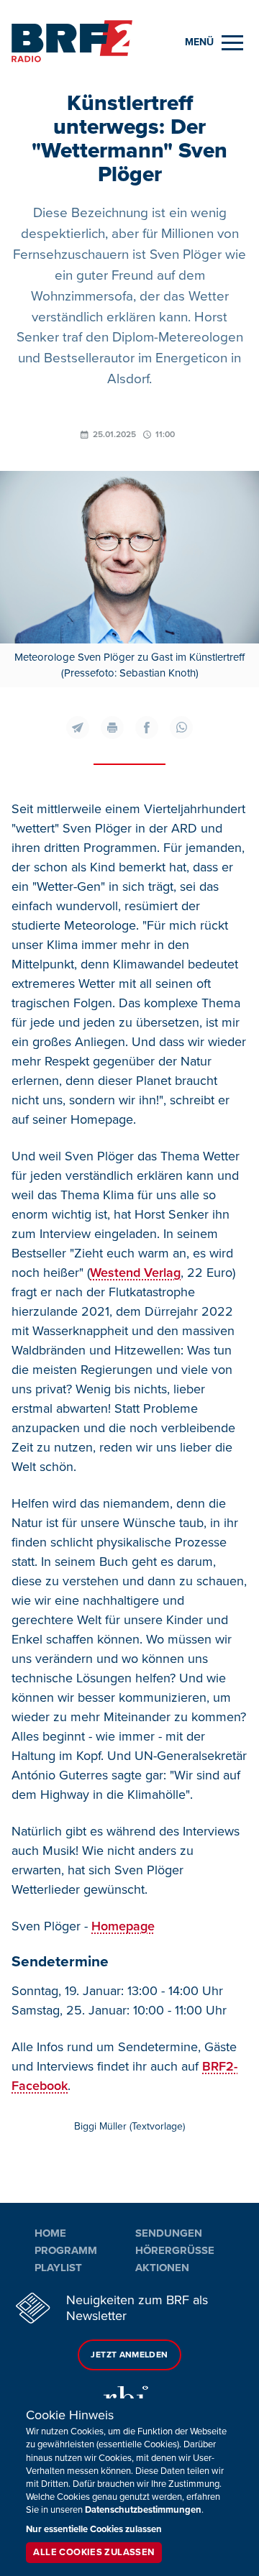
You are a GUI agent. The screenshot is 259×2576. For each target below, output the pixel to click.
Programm (66, 2250)
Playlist (58, 2268)
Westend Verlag (135, 1273)
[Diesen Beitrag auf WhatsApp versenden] (181, 728)
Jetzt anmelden (129, 2355)
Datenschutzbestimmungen (143, 2510)
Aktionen (162, 2268)
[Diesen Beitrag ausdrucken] (112, 728)
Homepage (123, 1926)
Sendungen (169, 2233)
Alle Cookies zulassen (94, 2552)
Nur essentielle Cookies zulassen (94, 2529)
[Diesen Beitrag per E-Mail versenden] (78, 728)
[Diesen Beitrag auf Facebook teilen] (147, 728)
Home (50, 2233)
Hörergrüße (175, 2250)
